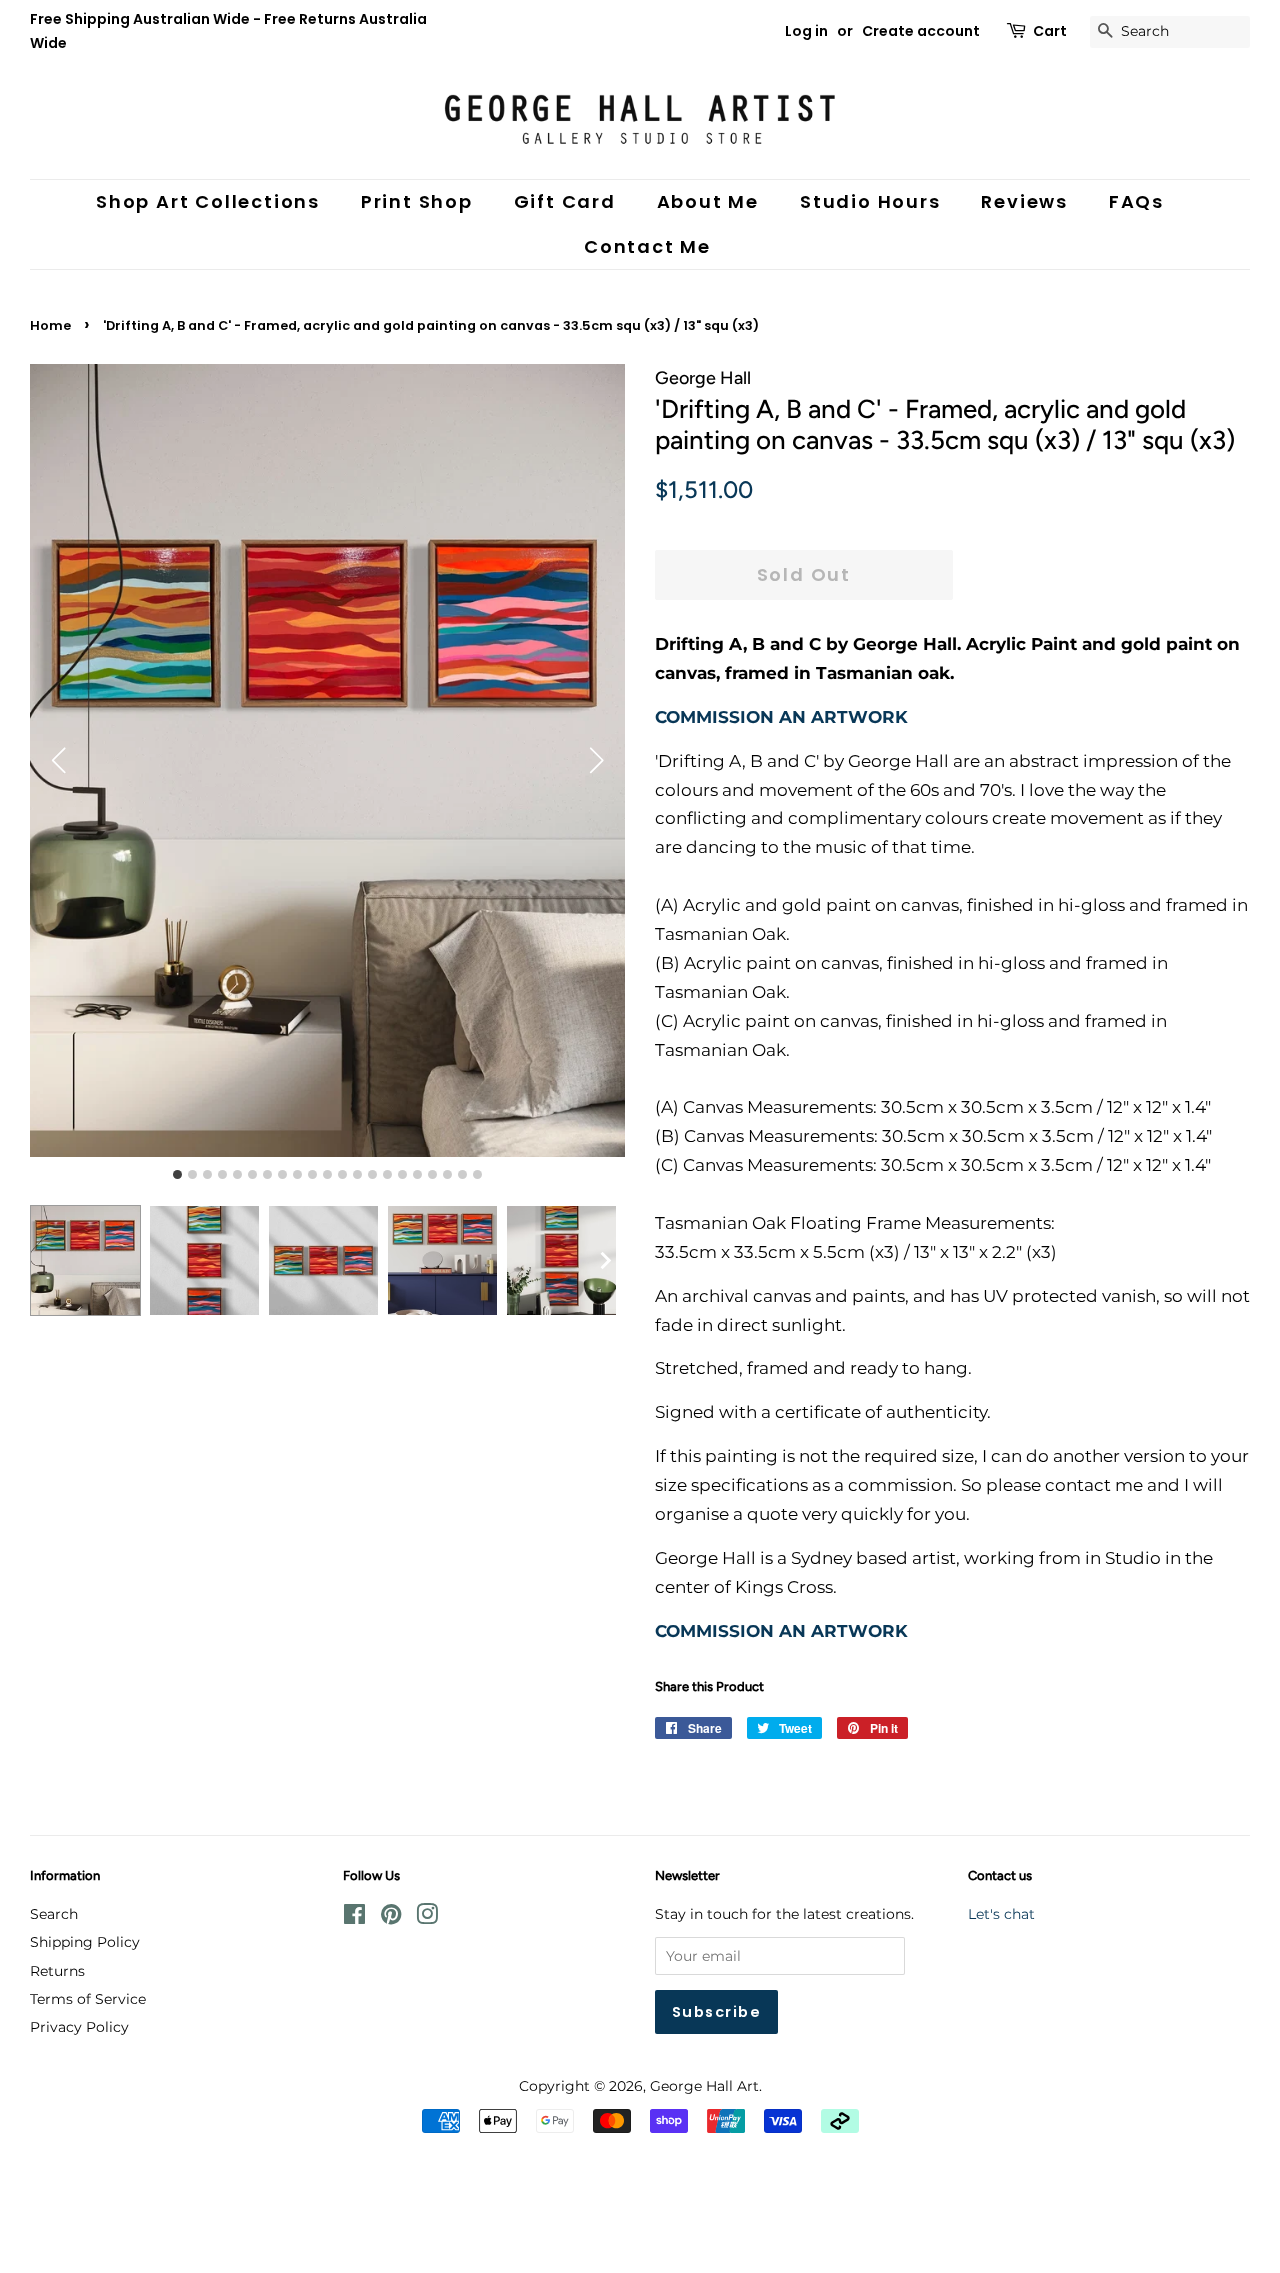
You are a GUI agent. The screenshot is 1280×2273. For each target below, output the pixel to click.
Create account (921, 31)
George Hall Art (704, 2086)
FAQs (1136, 201)
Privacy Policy (79, 2027)
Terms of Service (88, 1999)
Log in (806, 31)
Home (50, 325)
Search (54, 1914)
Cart (1050, 31)
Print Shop (417, 201)
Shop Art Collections (208, 201)
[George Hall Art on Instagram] (427, 1918)
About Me (708, 201)
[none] (605, 1260)
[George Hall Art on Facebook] (354, 1918)
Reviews (1024, 201)
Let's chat (1001, 1914)
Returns (57, 1971)
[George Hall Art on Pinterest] (391, 1918)
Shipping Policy (85, 1942)
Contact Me (647, 246)
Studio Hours (870, 201)
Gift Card (565, 201)
